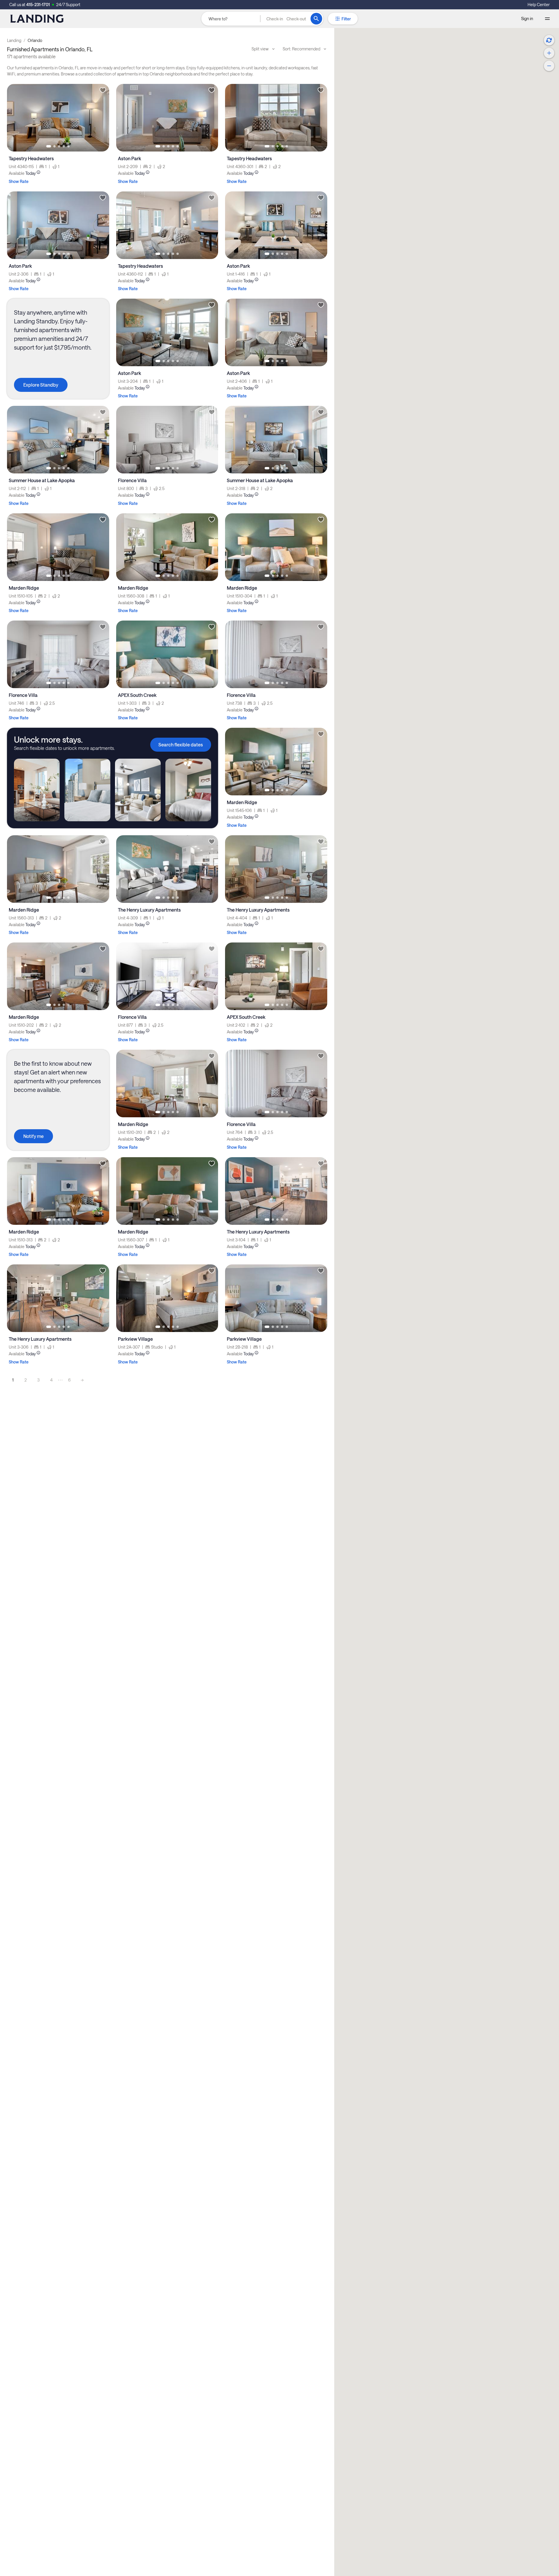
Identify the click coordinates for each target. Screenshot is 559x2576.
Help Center (539, 5)
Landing (14, 40)
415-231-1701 (38, 5)
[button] (286, 19)
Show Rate (19, 181)
